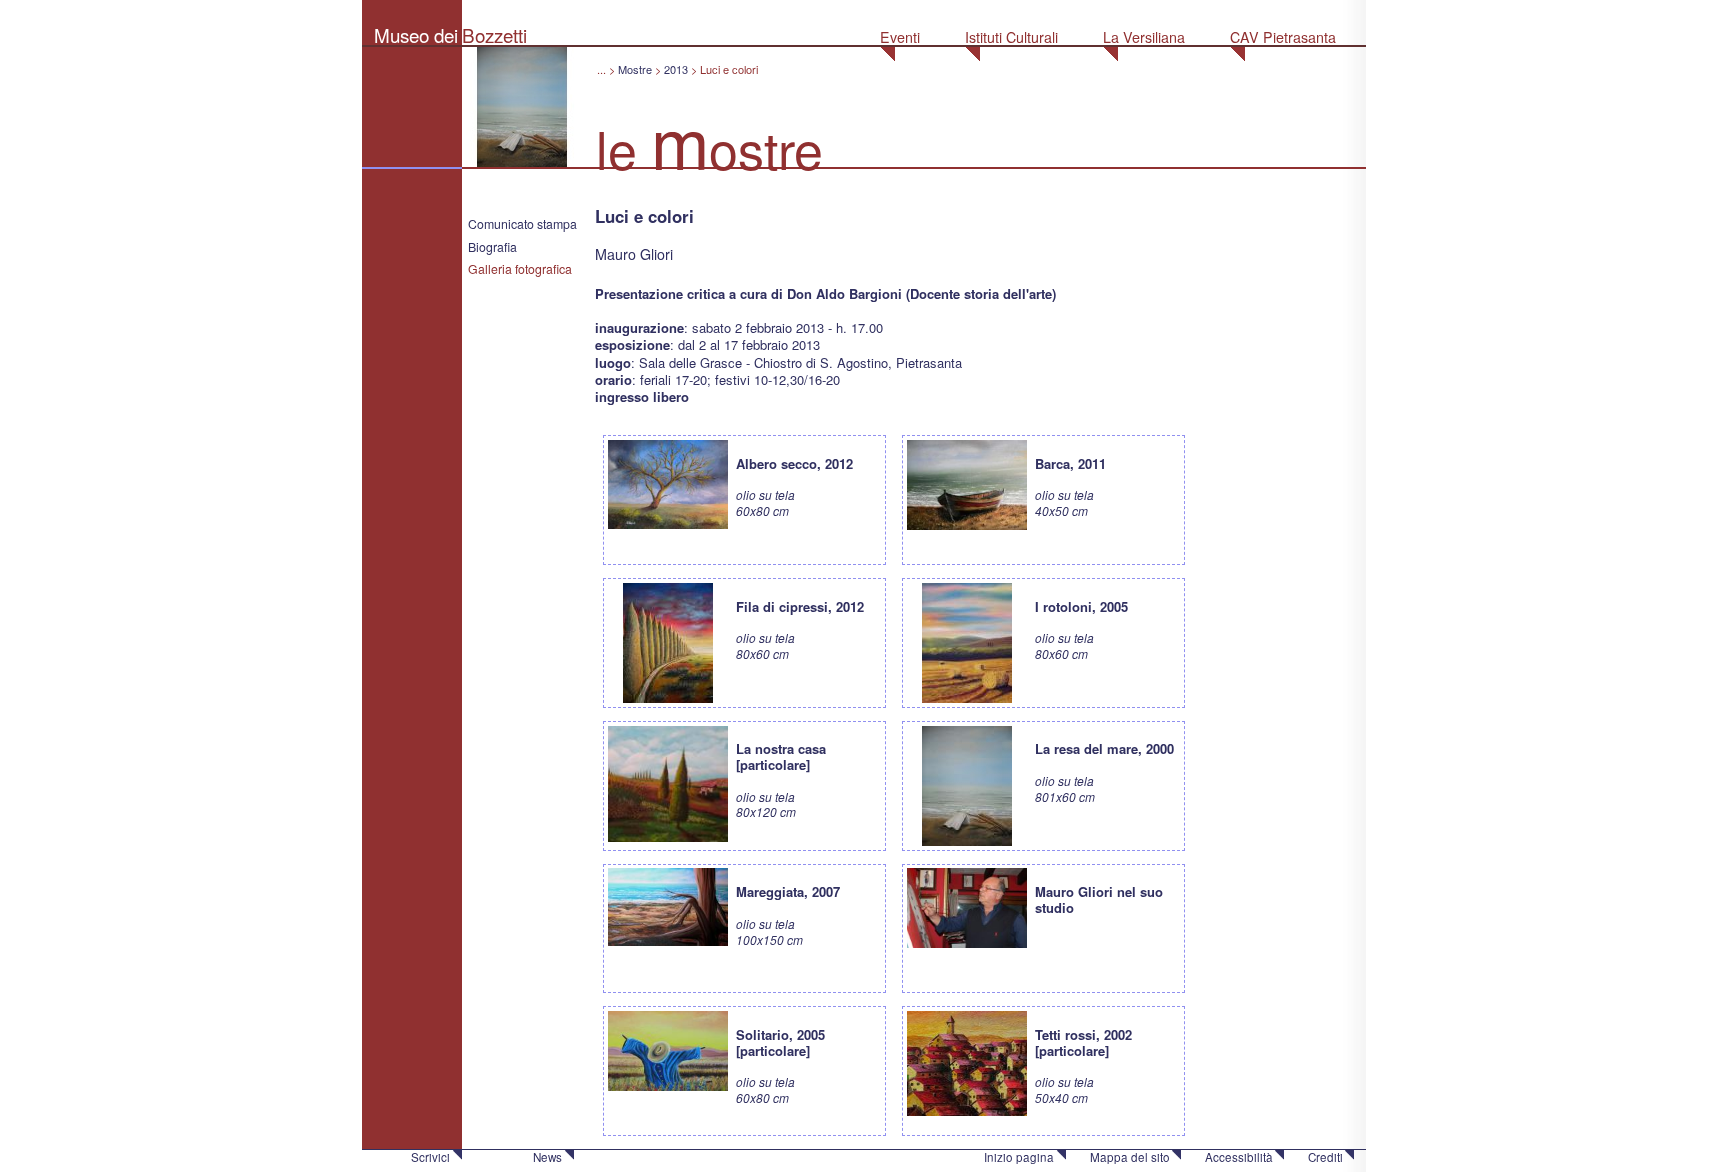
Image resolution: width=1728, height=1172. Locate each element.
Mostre (635, 69)
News (547, 1157)
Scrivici (430, 1157)
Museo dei (416, 34)
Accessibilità (1239, 1157)
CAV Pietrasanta (1283, 37)
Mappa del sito (1130, 1157)
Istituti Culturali (1011, 37)
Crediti (1325, 1157)
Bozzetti (494, 34)
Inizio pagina (1019, 1157)
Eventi (900, 37)
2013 (676, 69)
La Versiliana (1144, 37)
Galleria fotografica (520, 269)
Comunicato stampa (522, 224)
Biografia (492, 247)
